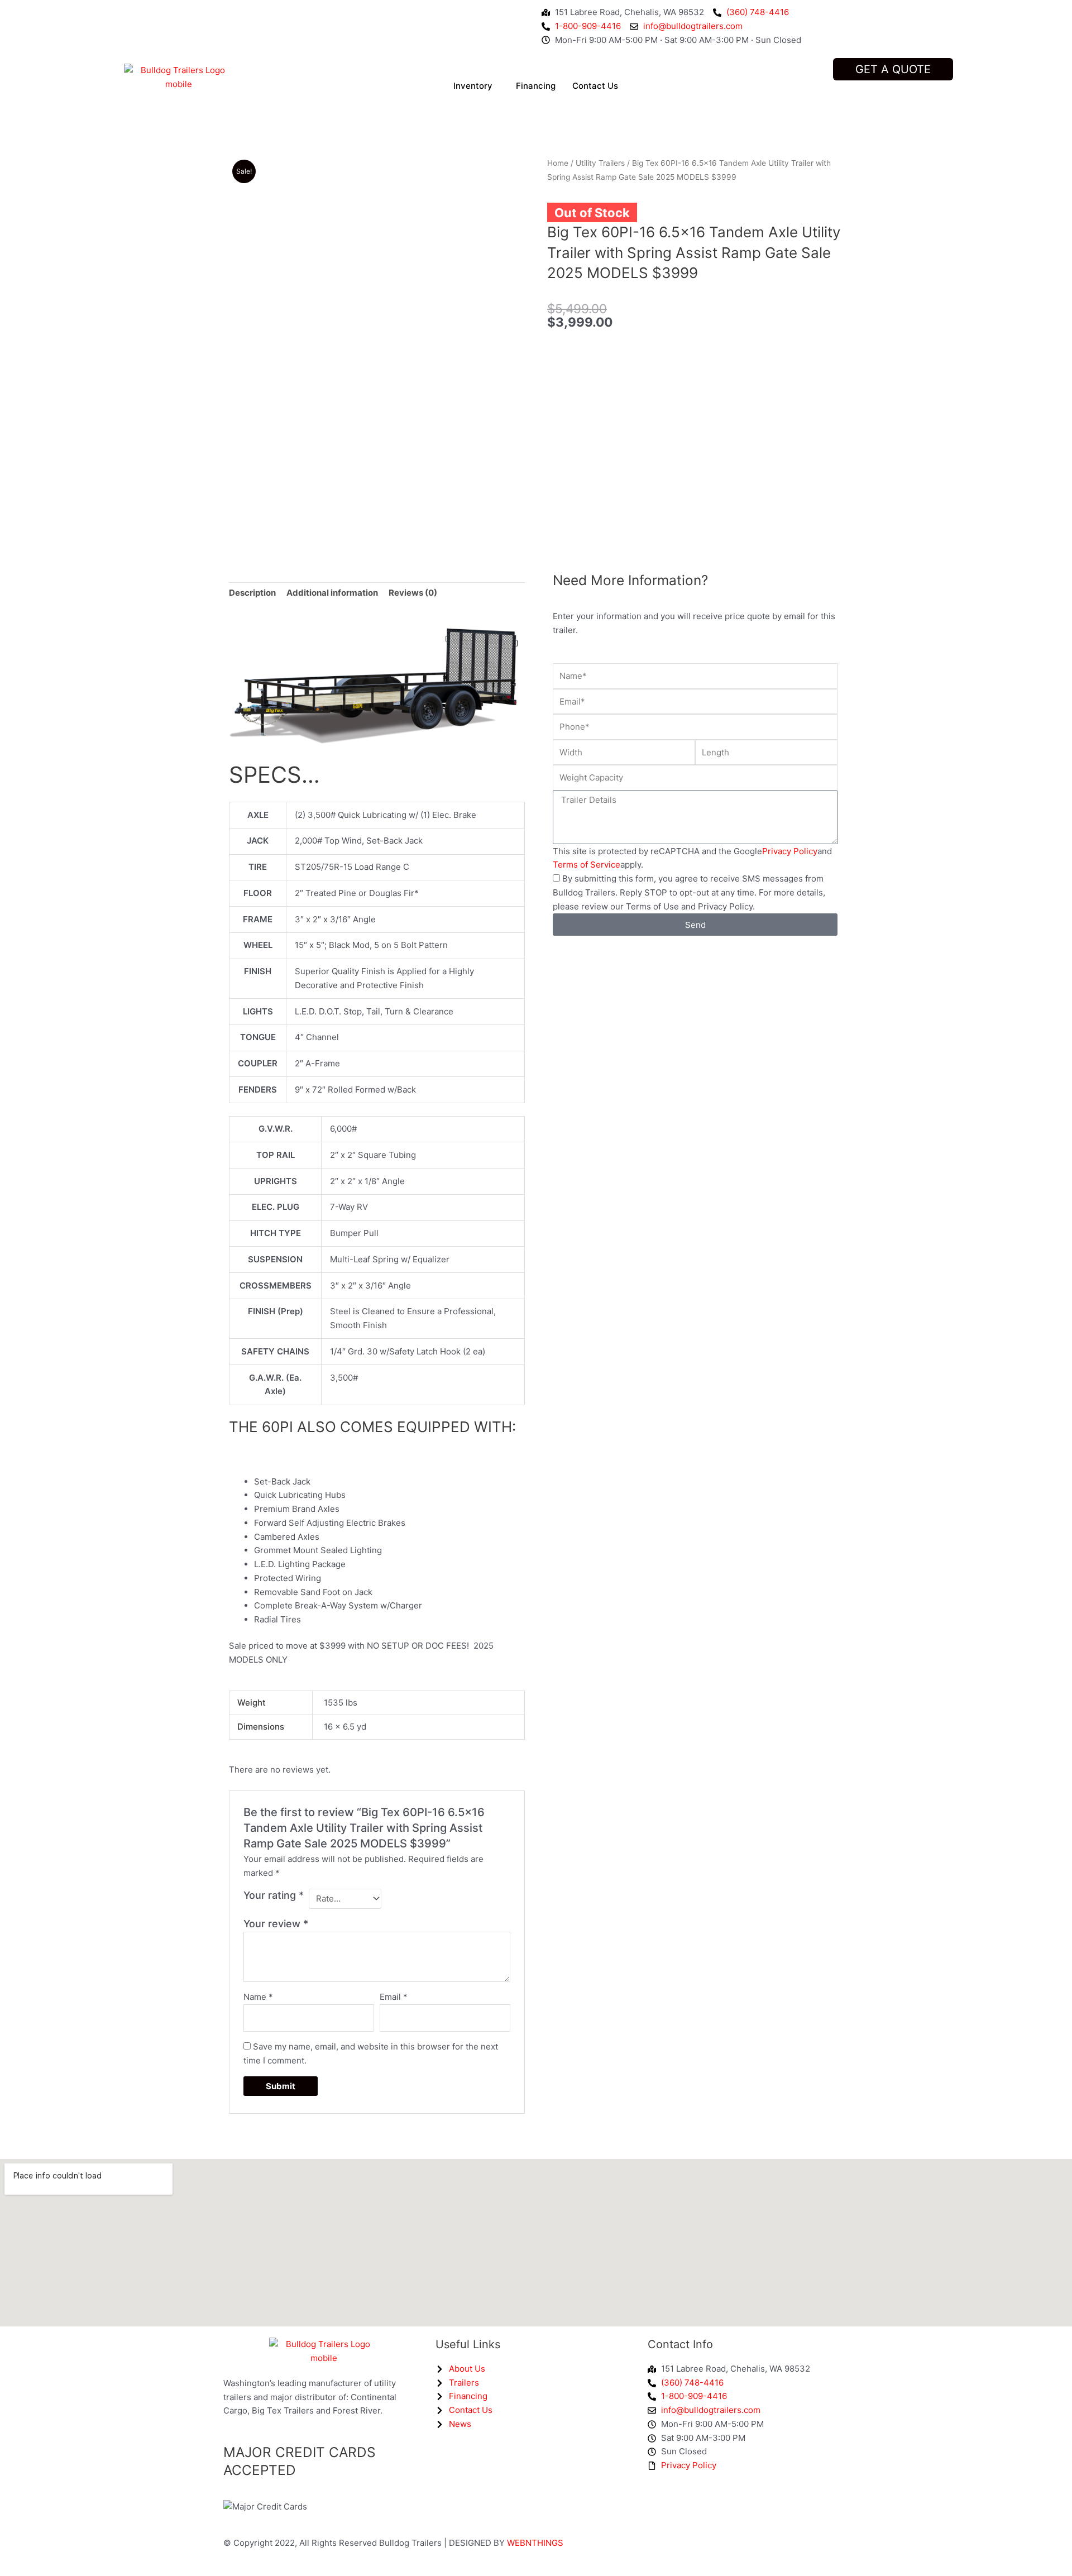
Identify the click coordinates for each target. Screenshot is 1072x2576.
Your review (276, 1924)
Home (558, 163)
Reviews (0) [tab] (413, 593)
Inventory (473, 86)
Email (394, 1997)
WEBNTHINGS (535, 2543)
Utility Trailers (600, 163)
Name (258, 1997)
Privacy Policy (790, 851)
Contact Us (595, 86)
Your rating (274, 1895)
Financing (536, 86)
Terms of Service (587, 865)
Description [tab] (252, 593)
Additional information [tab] (332, 593)
